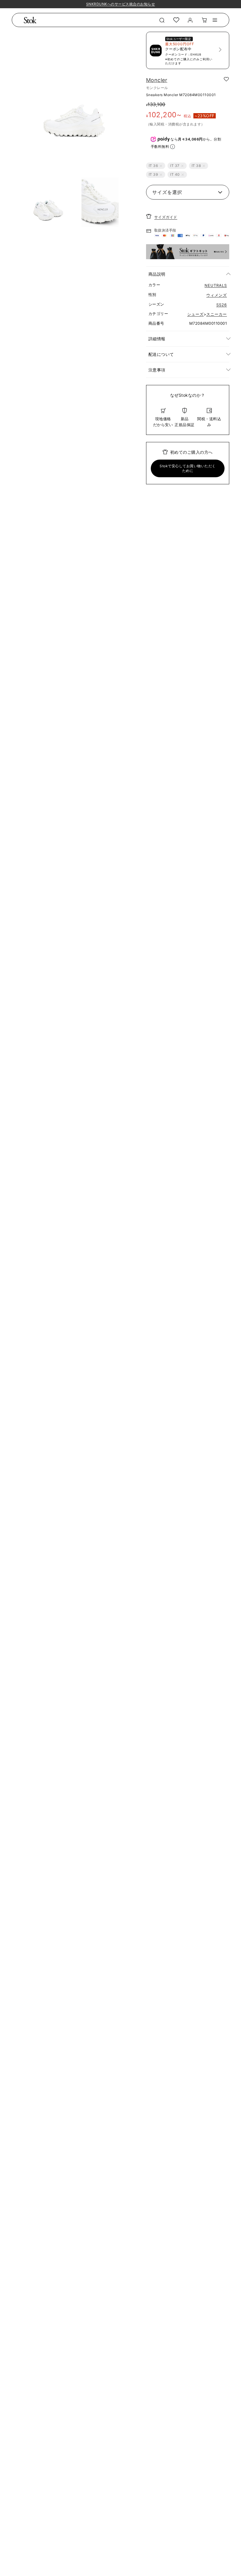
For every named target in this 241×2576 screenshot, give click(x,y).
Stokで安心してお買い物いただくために (188, 468)
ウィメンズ (217, 295)
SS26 (222, 305)
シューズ (195, 314)
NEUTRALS (216, 285)
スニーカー (217, 314)
